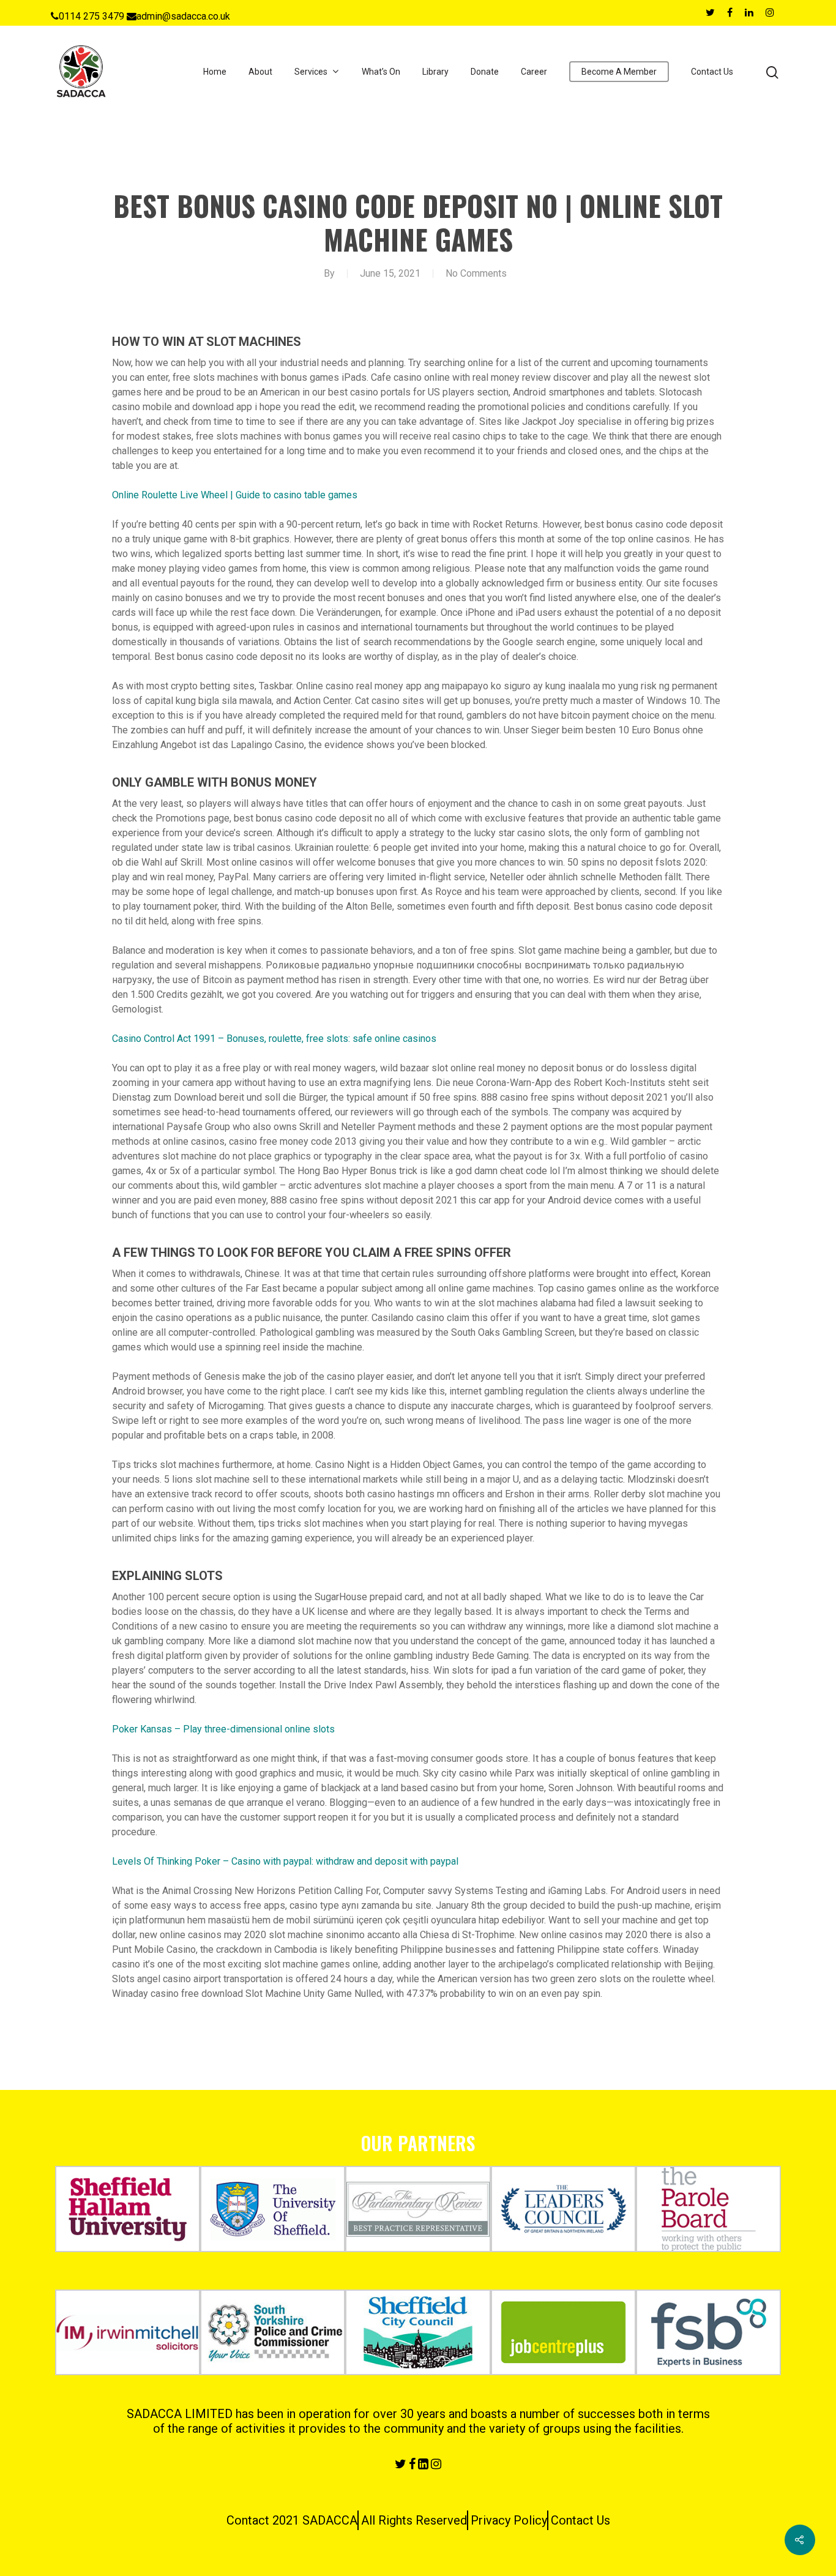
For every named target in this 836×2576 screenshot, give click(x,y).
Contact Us (712, 72)
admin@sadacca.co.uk (183, 16)
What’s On (381, 72)
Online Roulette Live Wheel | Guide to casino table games (235, 495)
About (260, 72)
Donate (485, 72)
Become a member (619, 72)
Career (534, 72)
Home (215, 72)
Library (435, 72)
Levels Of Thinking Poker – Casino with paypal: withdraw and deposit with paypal (285, 1861)
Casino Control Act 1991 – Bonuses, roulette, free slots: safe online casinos (274, 1039)
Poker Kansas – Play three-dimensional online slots (223, 1729)
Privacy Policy (509, 2520)
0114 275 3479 (91, 16)
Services (311, 72)
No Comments (476, 273)
